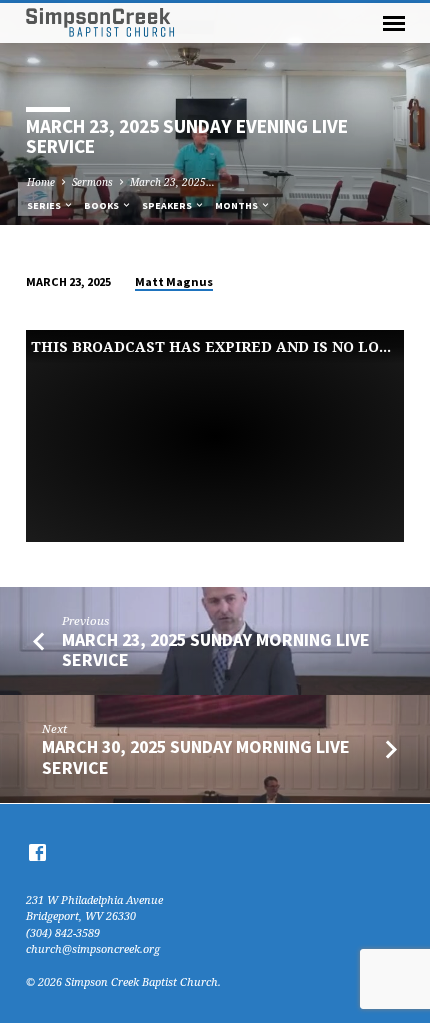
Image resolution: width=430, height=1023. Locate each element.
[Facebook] (37, 852)
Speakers (168, 205)
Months (237, 205)
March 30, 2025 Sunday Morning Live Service (196, 756)
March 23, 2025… (172, 182)
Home (41, 182)
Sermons (92, 182)
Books (102, 205)
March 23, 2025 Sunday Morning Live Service (216, 649)
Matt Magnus (174, 281)
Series (45, 205)
